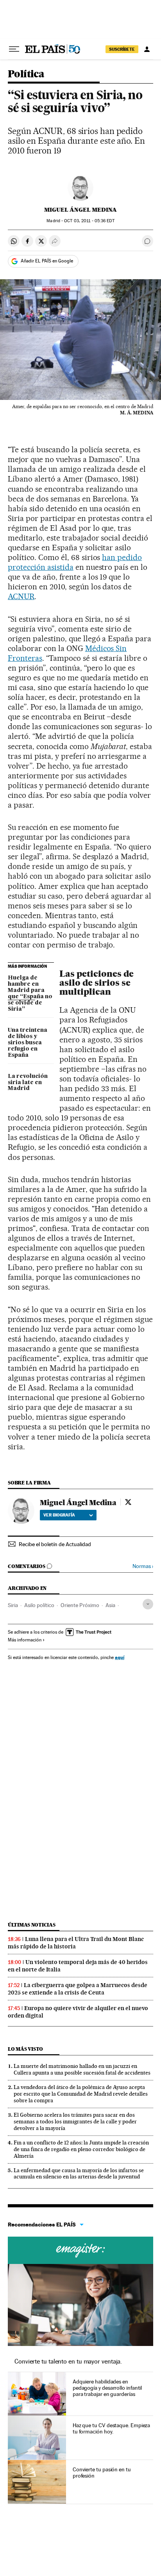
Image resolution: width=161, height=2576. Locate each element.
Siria (13, 1605)
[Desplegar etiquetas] (148, 1604)
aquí (120, 1657)
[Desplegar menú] (14, 49)
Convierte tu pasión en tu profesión (102, 2473)
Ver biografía (59, 1515)
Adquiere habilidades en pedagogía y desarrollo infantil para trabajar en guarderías (107, 2388)
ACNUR (21, 596)
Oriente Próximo (80, 1605)
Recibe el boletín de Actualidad (55, 1544)
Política (26, 74)
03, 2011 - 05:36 (89, 221)
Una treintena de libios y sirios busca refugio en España (28, 1043)
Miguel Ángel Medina (80, 210)
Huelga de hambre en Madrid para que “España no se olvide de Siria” (30, 994)
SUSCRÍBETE (122, 49)
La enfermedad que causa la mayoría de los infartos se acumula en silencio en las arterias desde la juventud (79, 2174)
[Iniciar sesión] (147, 49)
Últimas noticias (32, 1925)
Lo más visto (25, 2049)
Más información (25, 1640)
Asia (110, 1605)
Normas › (143, 1566)
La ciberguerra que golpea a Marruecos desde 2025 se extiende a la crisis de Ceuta (78, 1989)
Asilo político (39, 1605)
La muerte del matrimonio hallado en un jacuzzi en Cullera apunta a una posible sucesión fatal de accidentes (82, 2069)
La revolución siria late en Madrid (28, 1083)
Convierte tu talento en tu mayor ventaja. (68, 2361)
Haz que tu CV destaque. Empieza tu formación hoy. (112, 2428)
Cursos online (80, 2250)
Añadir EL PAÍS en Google (47, 261)
